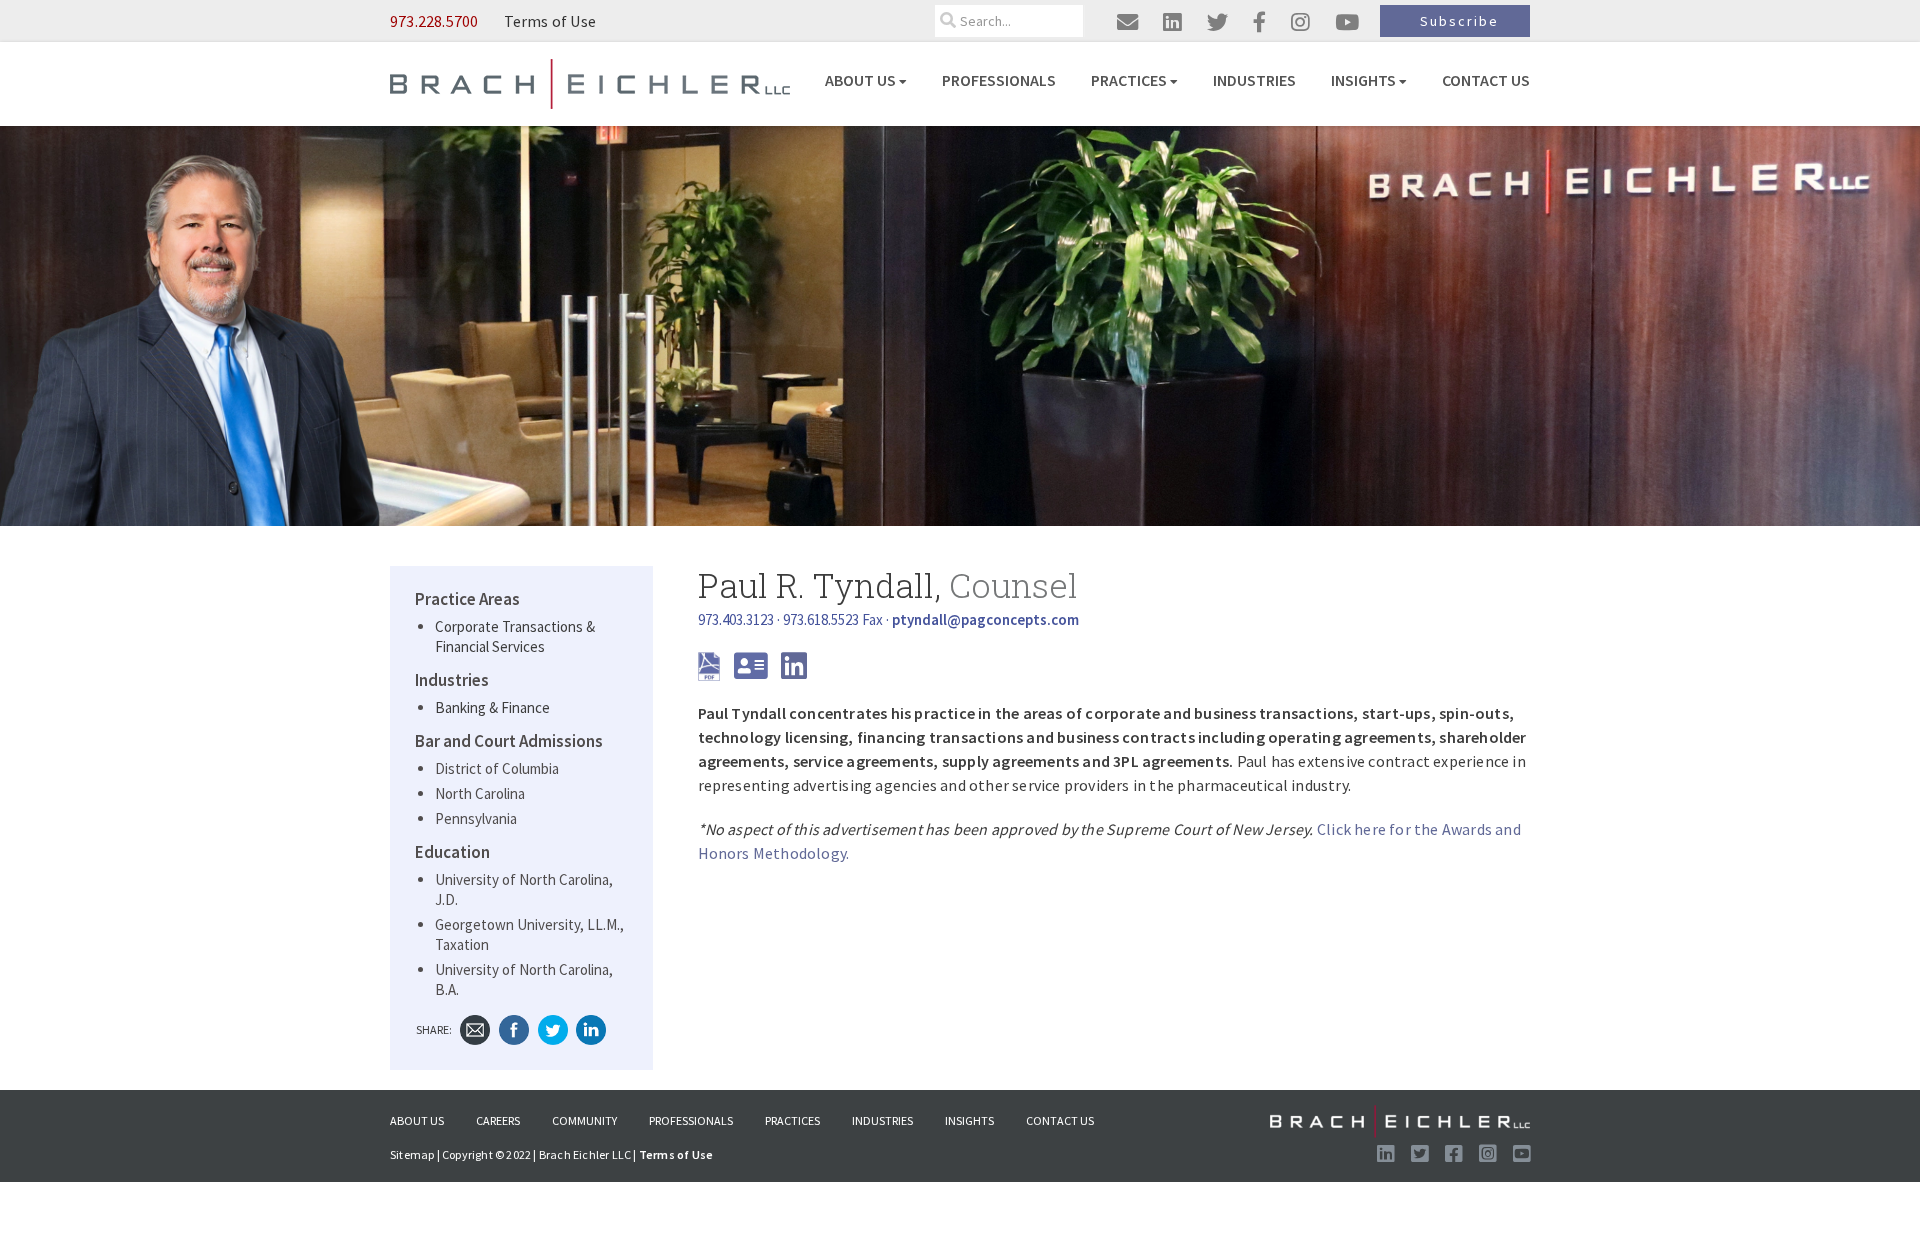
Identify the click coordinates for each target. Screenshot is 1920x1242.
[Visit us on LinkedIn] (1385, 1154)
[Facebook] (514, 1028)
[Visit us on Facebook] (1453, 1154)
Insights (1363, 80)
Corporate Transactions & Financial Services (515, 636)
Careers (498, 1120)
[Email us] (1127, 22)
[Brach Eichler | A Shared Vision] (590, 82)
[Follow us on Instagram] (1487, 1154)
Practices (1129, 80)
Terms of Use (550, 21)
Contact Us (1486, 80)
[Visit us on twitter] (1217, 22)
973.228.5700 (434, 21)
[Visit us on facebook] (1259, 22)
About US (860, 80)
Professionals (999, 80)
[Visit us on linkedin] (1172, 22)
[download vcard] (756, 671)
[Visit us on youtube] (1347, 22)
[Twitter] (553, 1028)
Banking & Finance (492, 707)
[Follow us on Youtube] (1521, 1154)
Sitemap (412, 1154)
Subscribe (1459, 21)
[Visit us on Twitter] (1419, 1154)
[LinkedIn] (591, 1028)
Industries (1254, 80)
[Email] (475, 1028)
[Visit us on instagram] (1300, 22)
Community (584, 1120)
